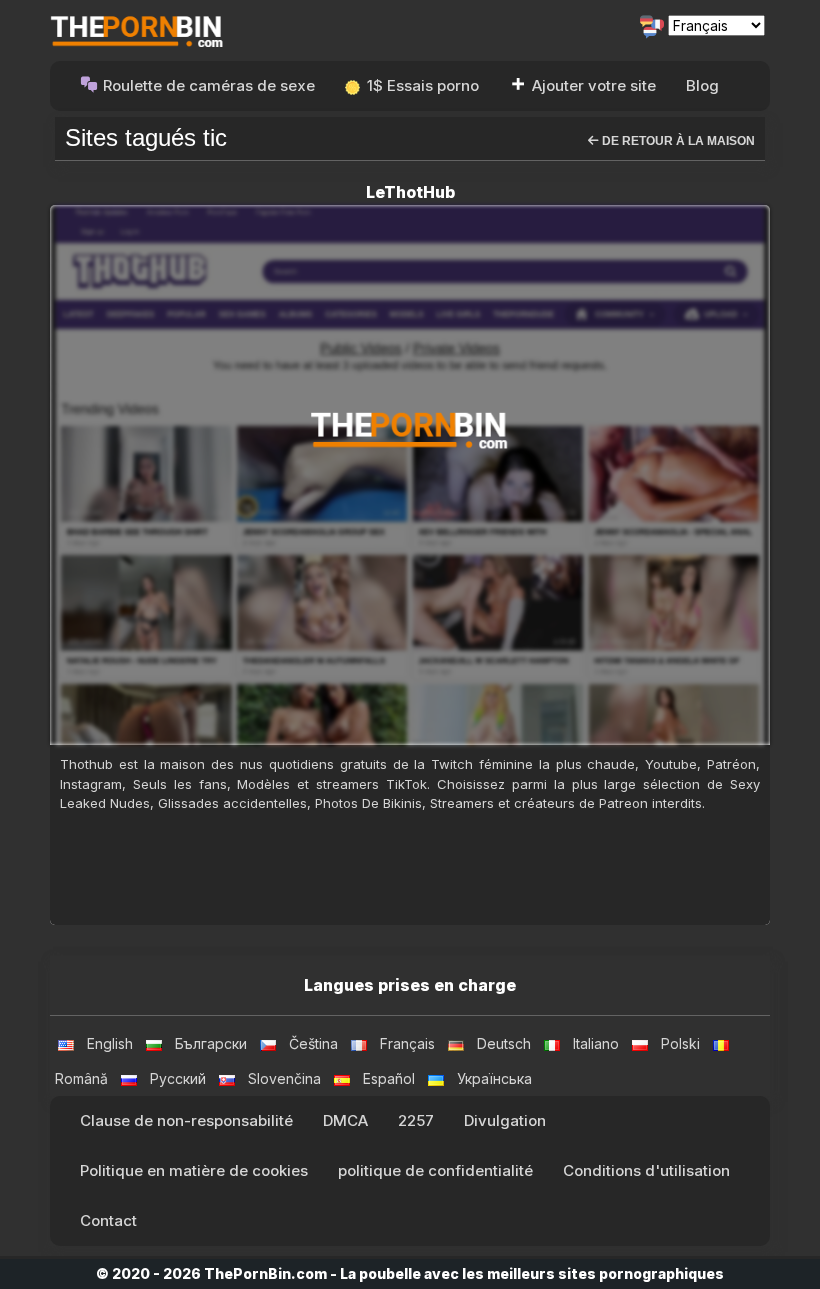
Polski (680, 1043)
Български (211, 1043)
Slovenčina (284, 1078)
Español (389, 1078)
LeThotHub (410, 192)
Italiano (596, 1043)
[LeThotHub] (410, 475)
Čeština (313, 1043)
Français (407, 1043)
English (110, 1043)
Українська (494, 1078)
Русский (178, 1078)
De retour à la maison (677, 141)
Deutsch (504, 1043)
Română (81, 1078)
